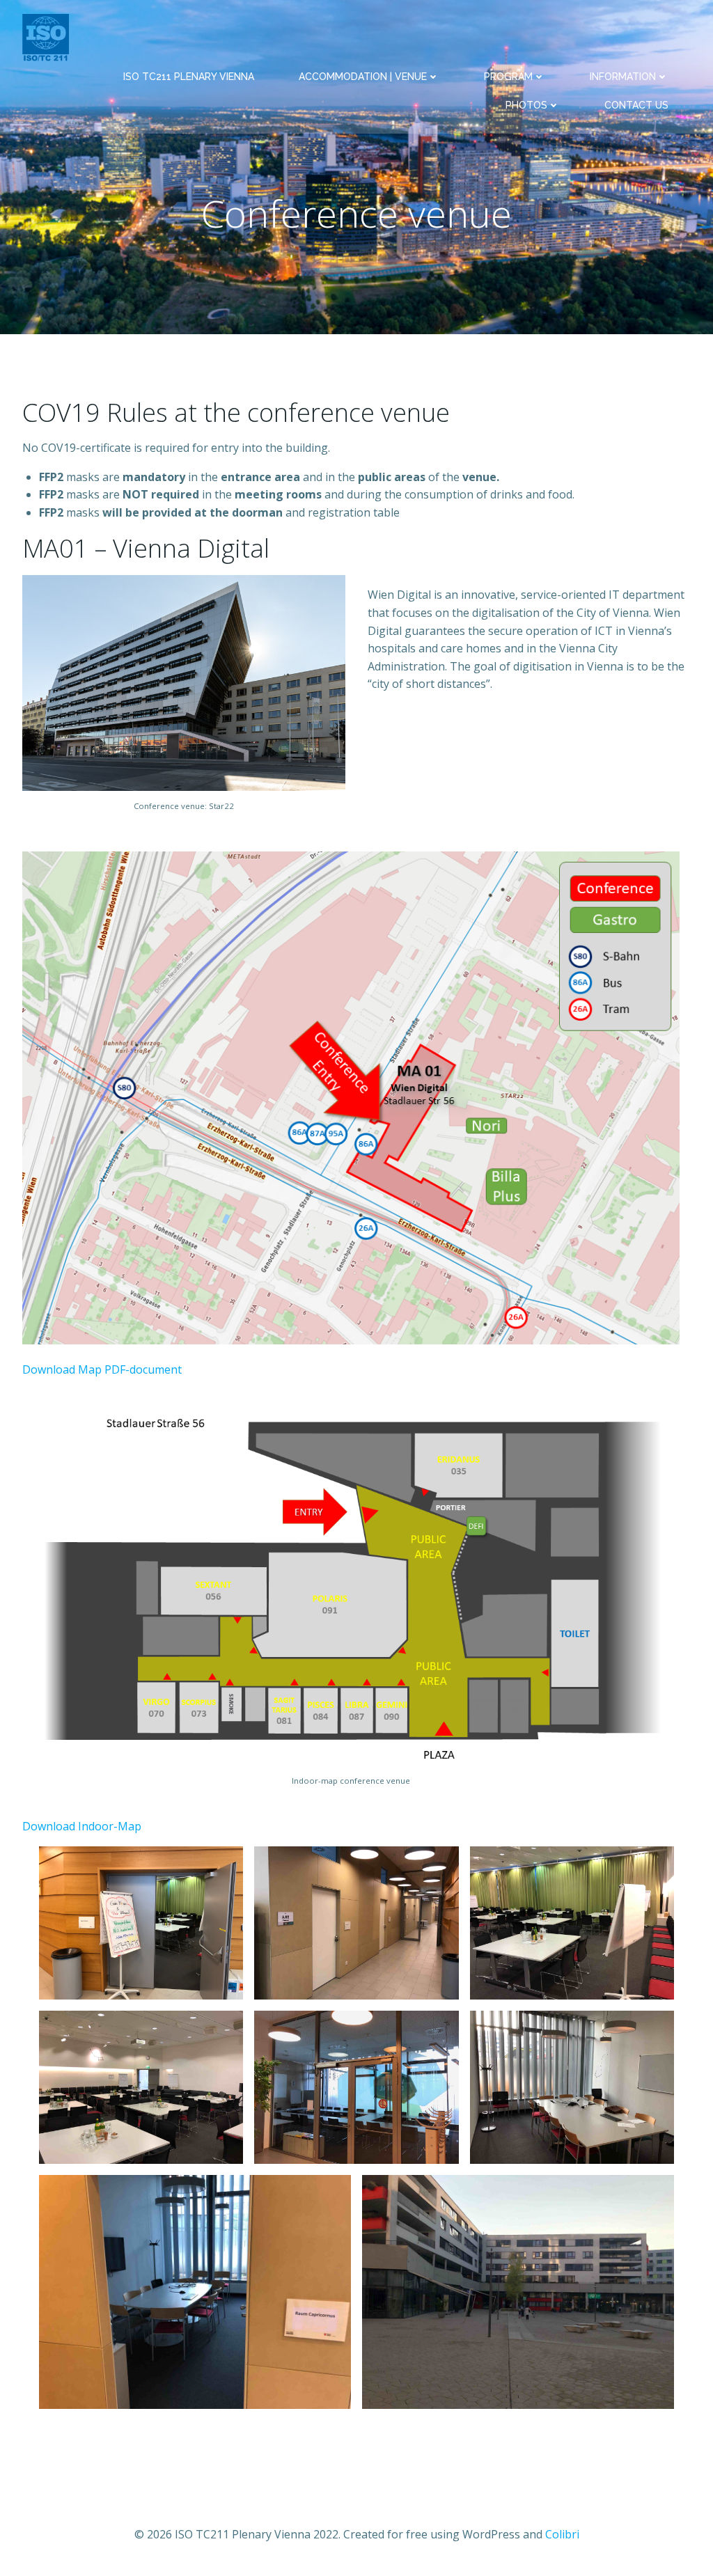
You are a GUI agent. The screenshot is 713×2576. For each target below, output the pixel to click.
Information (623, 77)
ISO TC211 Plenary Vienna (189, 77)
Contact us (636, 105)
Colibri (562, 2534)
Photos (526, 105)
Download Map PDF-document (102, 1369)
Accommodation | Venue (363, 77)
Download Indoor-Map (82, 1826)
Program (508, 77)
